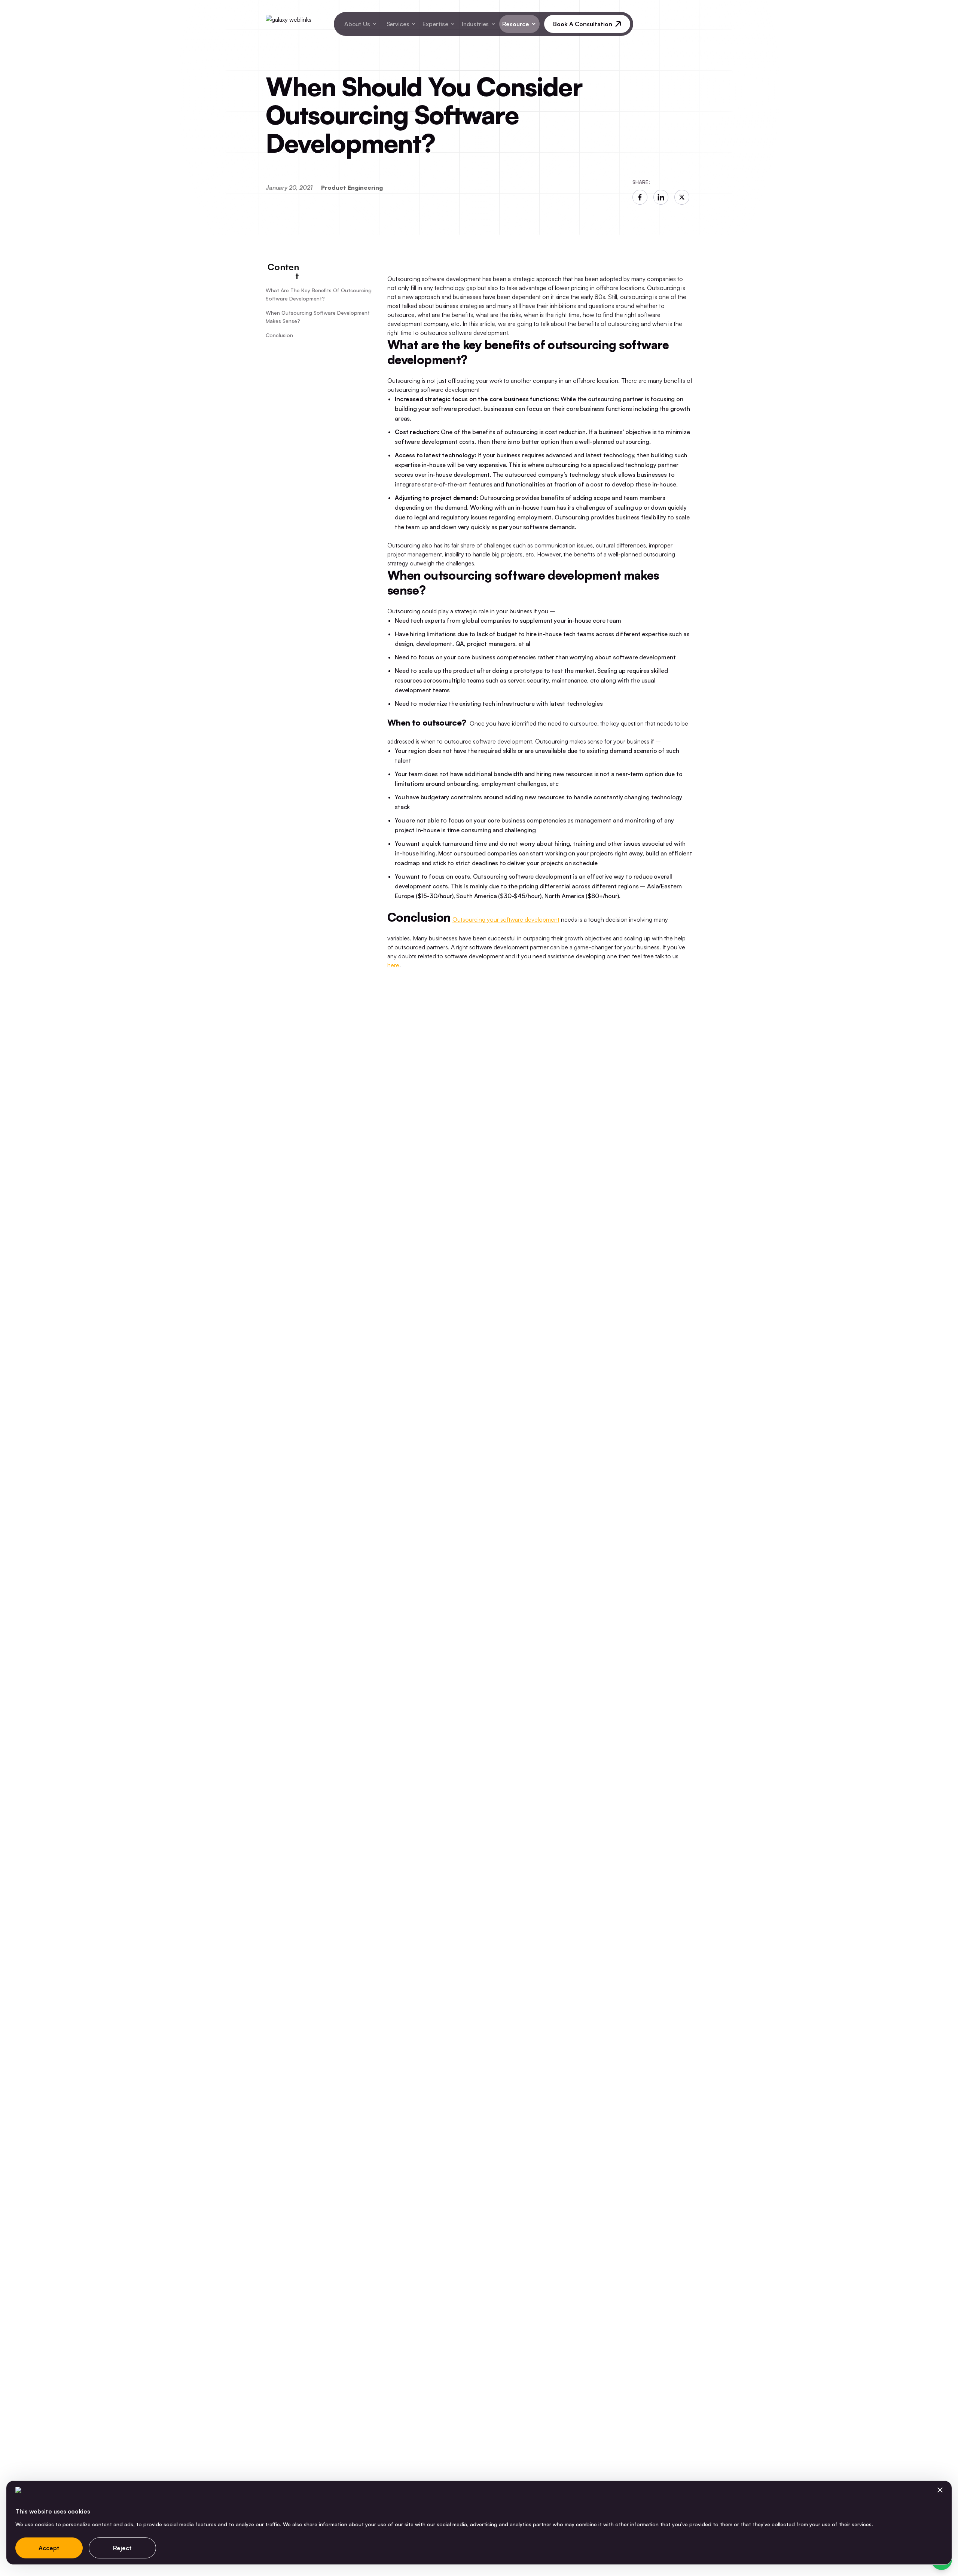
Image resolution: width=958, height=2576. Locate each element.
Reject (122, 2548)
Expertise (435, 24)
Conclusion (279, 335)
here (393, 965)
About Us (357, 24)
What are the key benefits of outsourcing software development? (319, 294)
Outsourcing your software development (506, 919)
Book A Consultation (583, 24)
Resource (516, 24)
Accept (49, 2548)
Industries (475, 24)
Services (398, 24)
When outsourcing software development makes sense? (318, 317)
